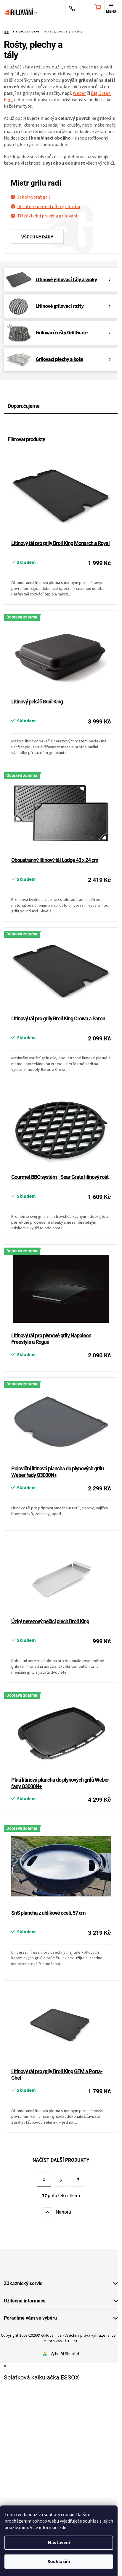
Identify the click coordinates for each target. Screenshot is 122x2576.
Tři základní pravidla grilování (47, 216)
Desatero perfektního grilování (49, 207)
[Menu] (111, 8)
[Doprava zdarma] (61, 655)
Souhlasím (59, 2562)
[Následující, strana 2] (61, 2180)
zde (63, 2528)
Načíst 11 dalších (61, 2160)
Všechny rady (37, 237)
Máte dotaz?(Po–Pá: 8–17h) (72, 8)
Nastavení (59, 2543)
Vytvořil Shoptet (65, 2354)
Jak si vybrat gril (34, 197)
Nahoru (63, 2212)
